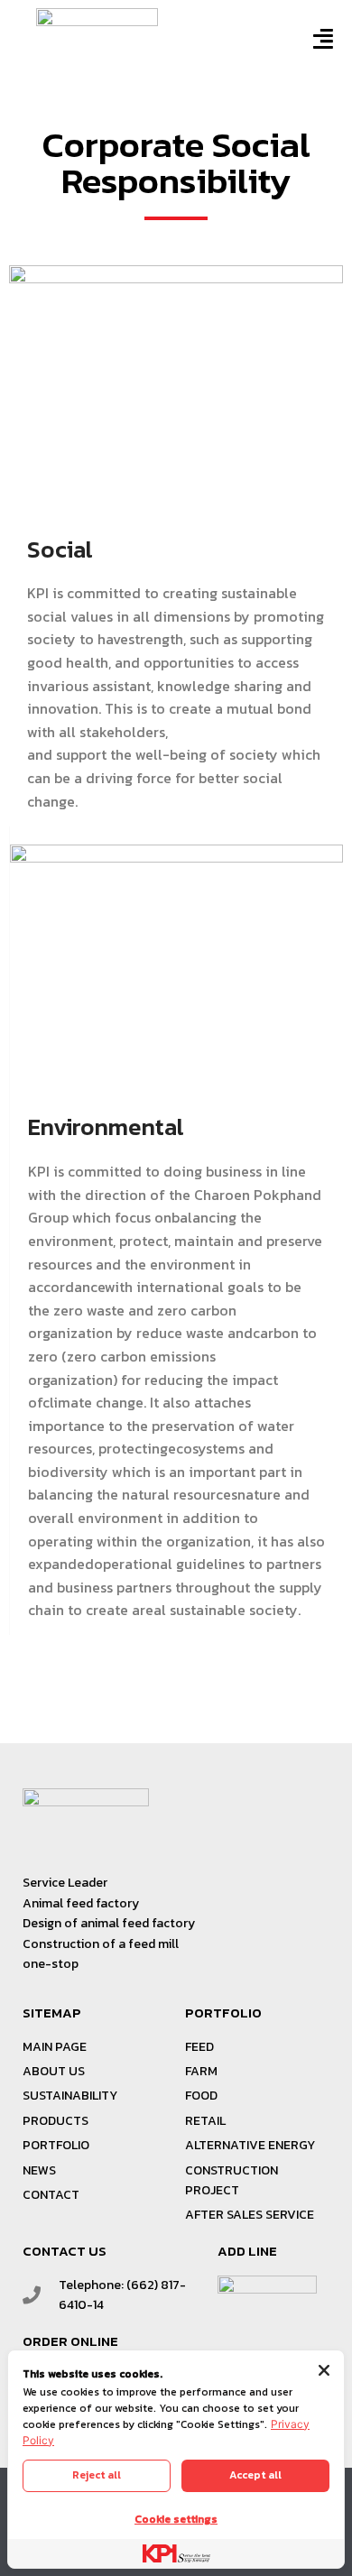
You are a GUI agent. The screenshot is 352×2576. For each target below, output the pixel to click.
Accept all (255, 2475)
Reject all (97, 2475)
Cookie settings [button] (176, 2519)
